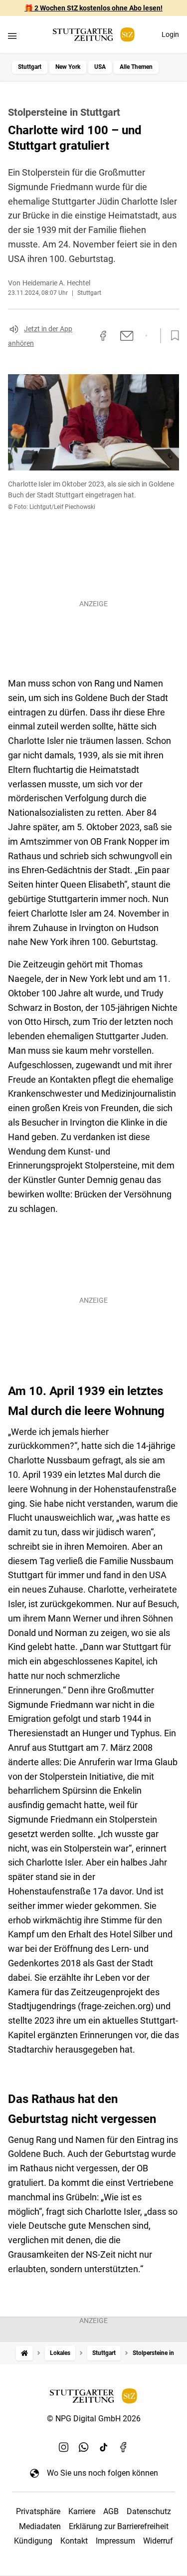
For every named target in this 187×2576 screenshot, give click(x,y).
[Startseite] (24, 2353)
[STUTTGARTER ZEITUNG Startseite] (94, 35)
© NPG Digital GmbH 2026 (94, 2419)
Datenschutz (149, 2511)
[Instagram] (64, 2447)
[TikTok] (104, 2447)
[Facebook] (124, 2447)
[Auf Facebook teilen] (103, 336)
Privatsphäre (38, 2511)
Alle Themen (136, 67)
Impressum (115, 2541)
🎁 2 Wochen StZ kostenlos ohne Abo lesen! (93, 8)
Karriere (82, 2511)
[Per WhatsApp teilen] (146, 336)
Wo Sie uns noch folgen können (102, 2473)
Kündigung (33, 2541)
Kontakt (74, 2541)
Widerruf (158, 2541)
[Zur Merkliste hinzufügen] (172, 336)
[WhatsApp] (84, 2447)
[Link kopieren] (85, 336)
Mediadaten (40, 2526)
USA (100, 67)
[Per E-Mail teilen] (127, 336)
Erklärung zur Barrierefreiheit (119, 2526)
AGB (111, 2511)
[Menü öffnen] (12, 36)
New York (68, 67)
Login (170, 34)
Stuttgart (30, 67)
